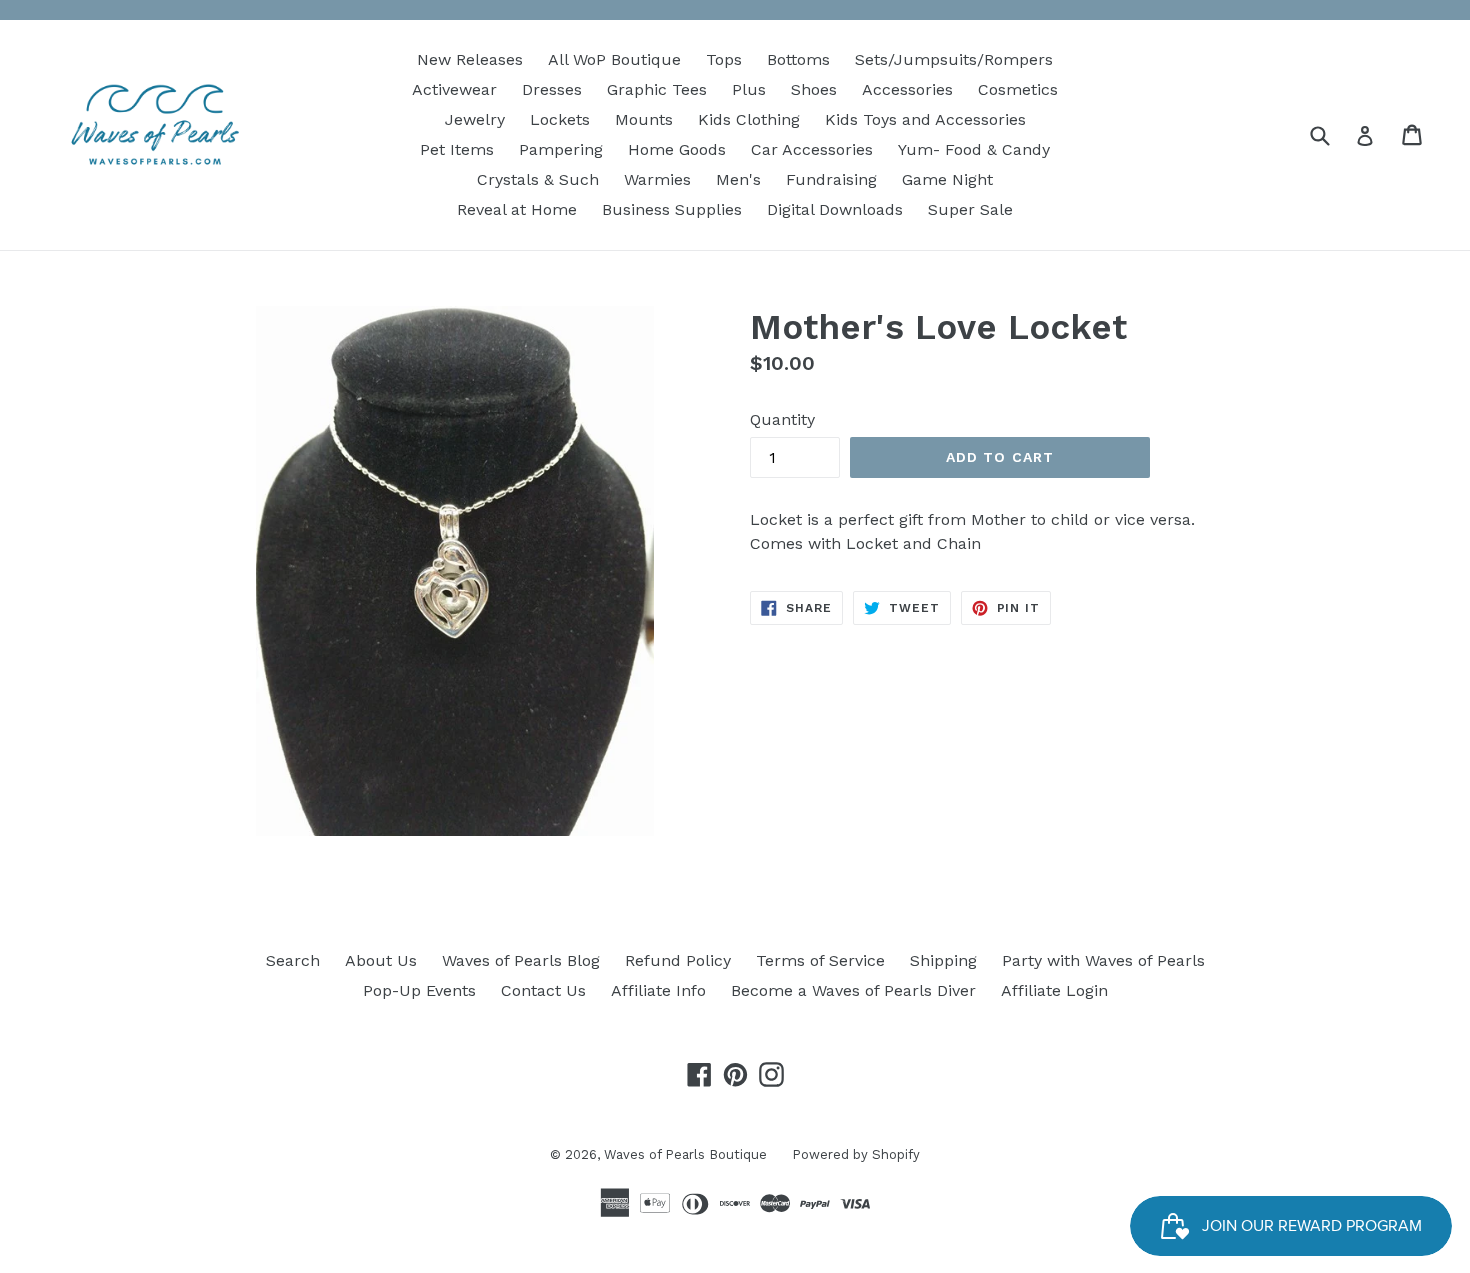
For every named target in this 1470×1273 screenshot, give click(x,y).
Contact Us (543, 990)
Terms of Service (820, 960)
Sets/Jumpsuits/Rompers (954, 59)
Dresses (552, 89)
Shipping (943, 960)
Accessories (907, 89)
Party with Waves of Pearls (1103, 960)
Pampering (561, 149)
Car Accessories (812, 149)
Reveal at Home (517, 209)
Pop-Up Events (419, 990)
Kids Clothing (749, 119)
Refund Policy (678, 960)
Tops (724, 59)
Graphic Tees (657, 89)
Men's (738, 179)
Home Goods (677, 149)
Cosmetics (1018, 89)
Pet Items (457, 149)
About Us (381, 960)
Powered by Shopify (856, 1154)
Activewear (454, 89)
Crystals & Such (538, 179)
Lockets (560, 119)
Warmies (657, 179)
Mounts (644, 119)
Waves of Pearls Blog (521, 960)
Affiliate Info (658, 990)
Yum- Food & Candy (974, 149)
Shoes (814, 89)
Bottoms (798, 59)
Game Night (947, 179)
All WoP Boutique (614, 59)
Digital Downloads (835, 209)
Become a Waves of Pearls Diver (853, 990)
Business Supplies (672, 209)
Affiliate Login (1054, 990)
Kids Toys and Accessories (925, 119)
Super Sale (970, 209)
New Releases (470, 59)
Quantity (782, 419)
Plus (749, 89)
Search (293, 960)
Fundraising (831, 179)
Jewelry (475, 119)
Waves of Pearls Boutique (685, 1154)
